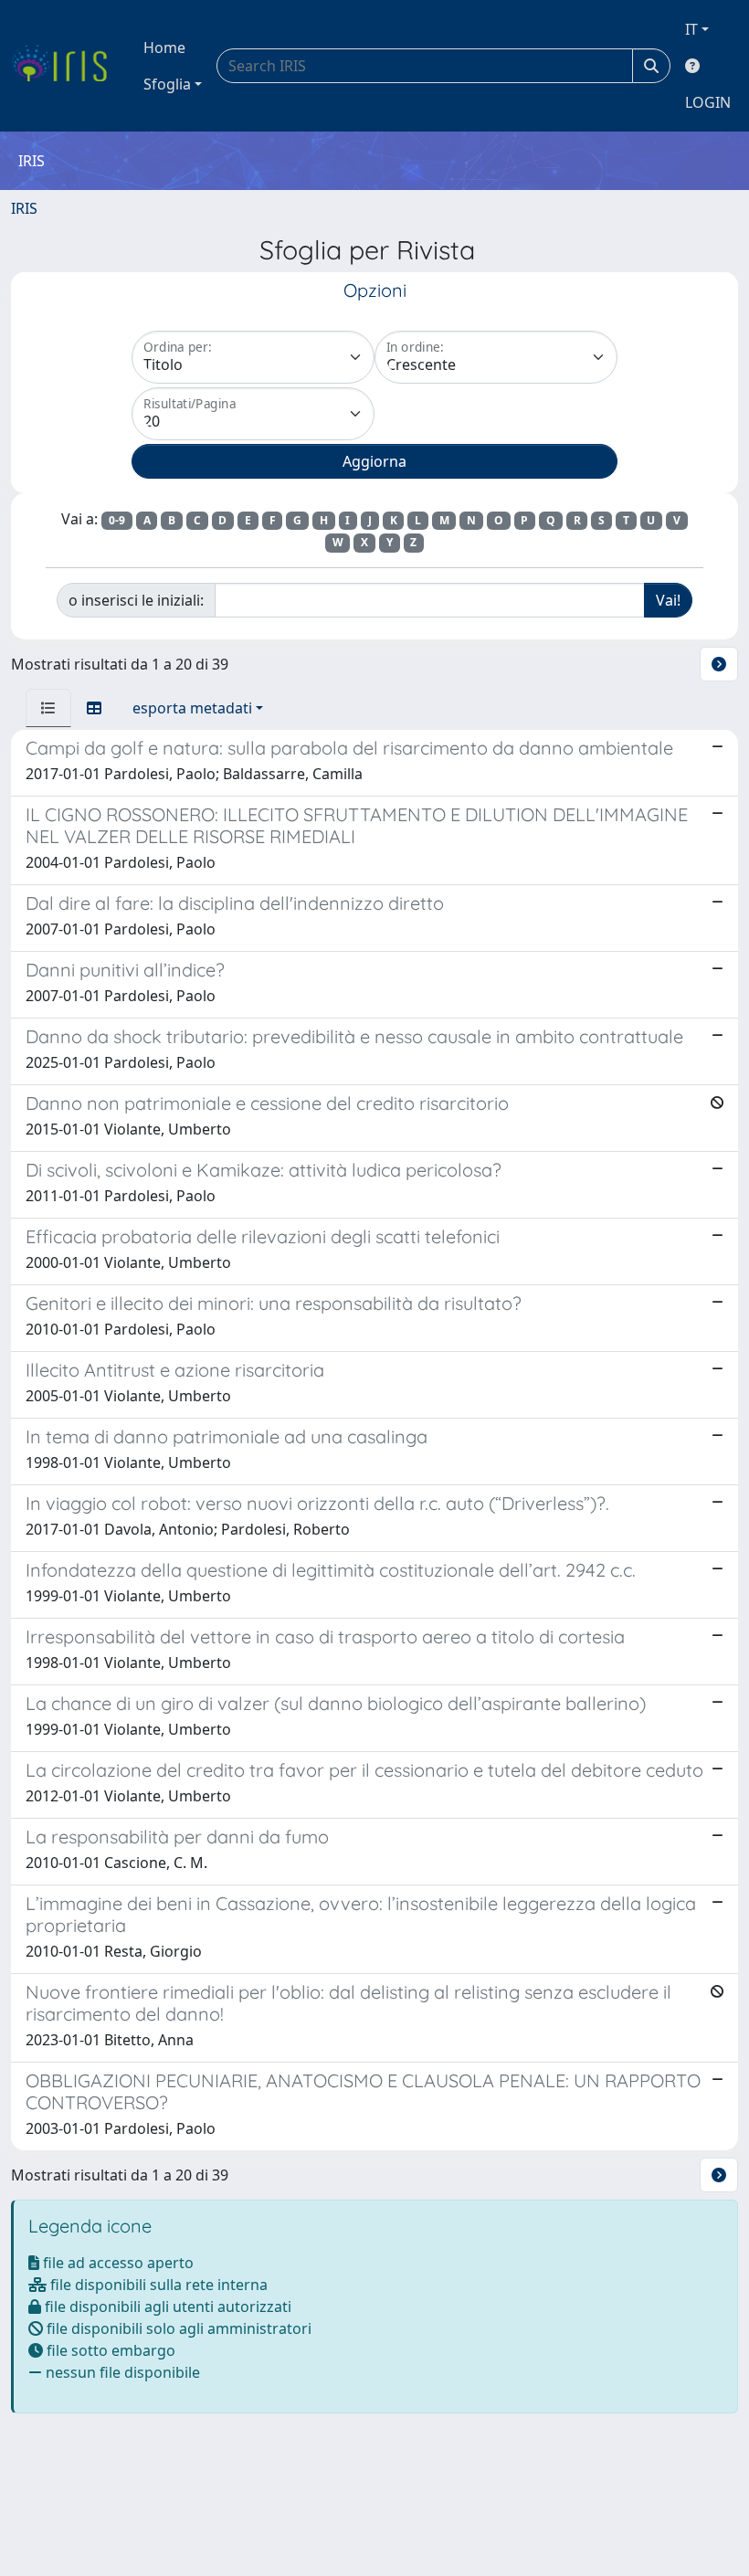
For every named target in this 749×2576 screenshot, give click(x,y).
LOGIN (708, 102)
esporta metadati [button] (192, 708)
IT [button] (691, 29)
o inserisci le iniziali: (136, 600)
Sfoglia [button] (167, 84)
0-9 (117, 520)
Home (164, 48)
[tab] (48, 708)
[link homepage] (66, 66)
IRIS (24, 208)
